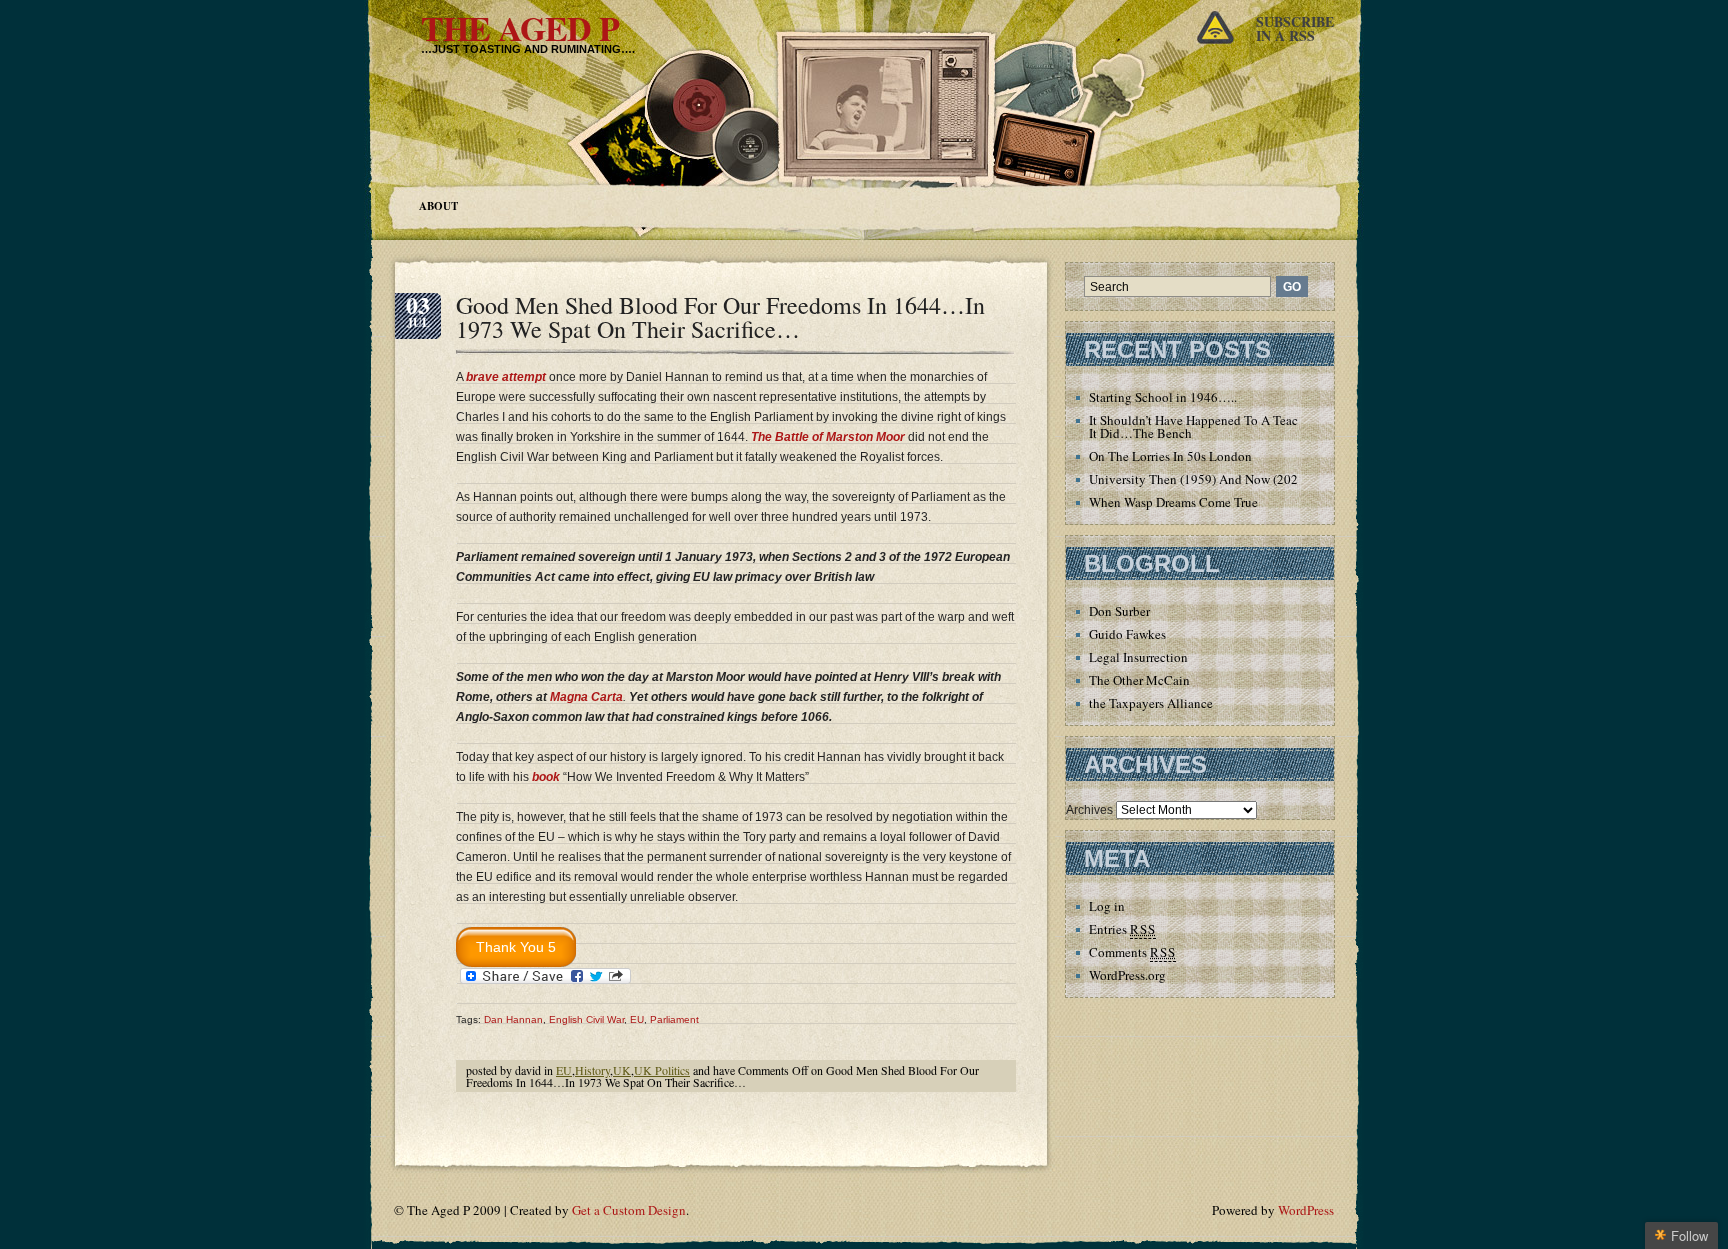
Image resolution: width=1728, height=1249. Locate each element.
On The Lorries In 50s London (1170, 456)
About (438, 206)
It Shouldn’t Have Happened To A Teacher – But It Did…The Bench (1218, 426)
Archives (1089, 810)
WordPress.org (1127, 975)
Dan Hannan (513, 1019)
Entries (1122, 929)
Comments (1132, 952)
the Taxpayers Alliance (1151, 703)
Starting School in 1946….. (1163, 397)
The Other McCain (1139, 680)
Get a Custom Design (629, 1210)
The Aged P (520, 28)
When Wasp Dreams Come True (1173, 502)
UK (622, 1070)
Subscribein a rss (1295, 28)
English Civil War (586, 1019)
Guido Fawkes (1127, 634)
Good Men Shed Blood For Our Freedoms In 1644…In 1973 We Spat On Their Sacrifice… (720, 317)
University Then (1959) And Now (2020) (1199, 479)
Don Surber (1119, 611)
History (592, 1070)
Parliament (674, 1019)
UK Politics (662, 1070)
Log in (1107, 906)
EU (637, 1019)
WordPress (1306, 1210)
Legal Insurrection (1138, 657)
